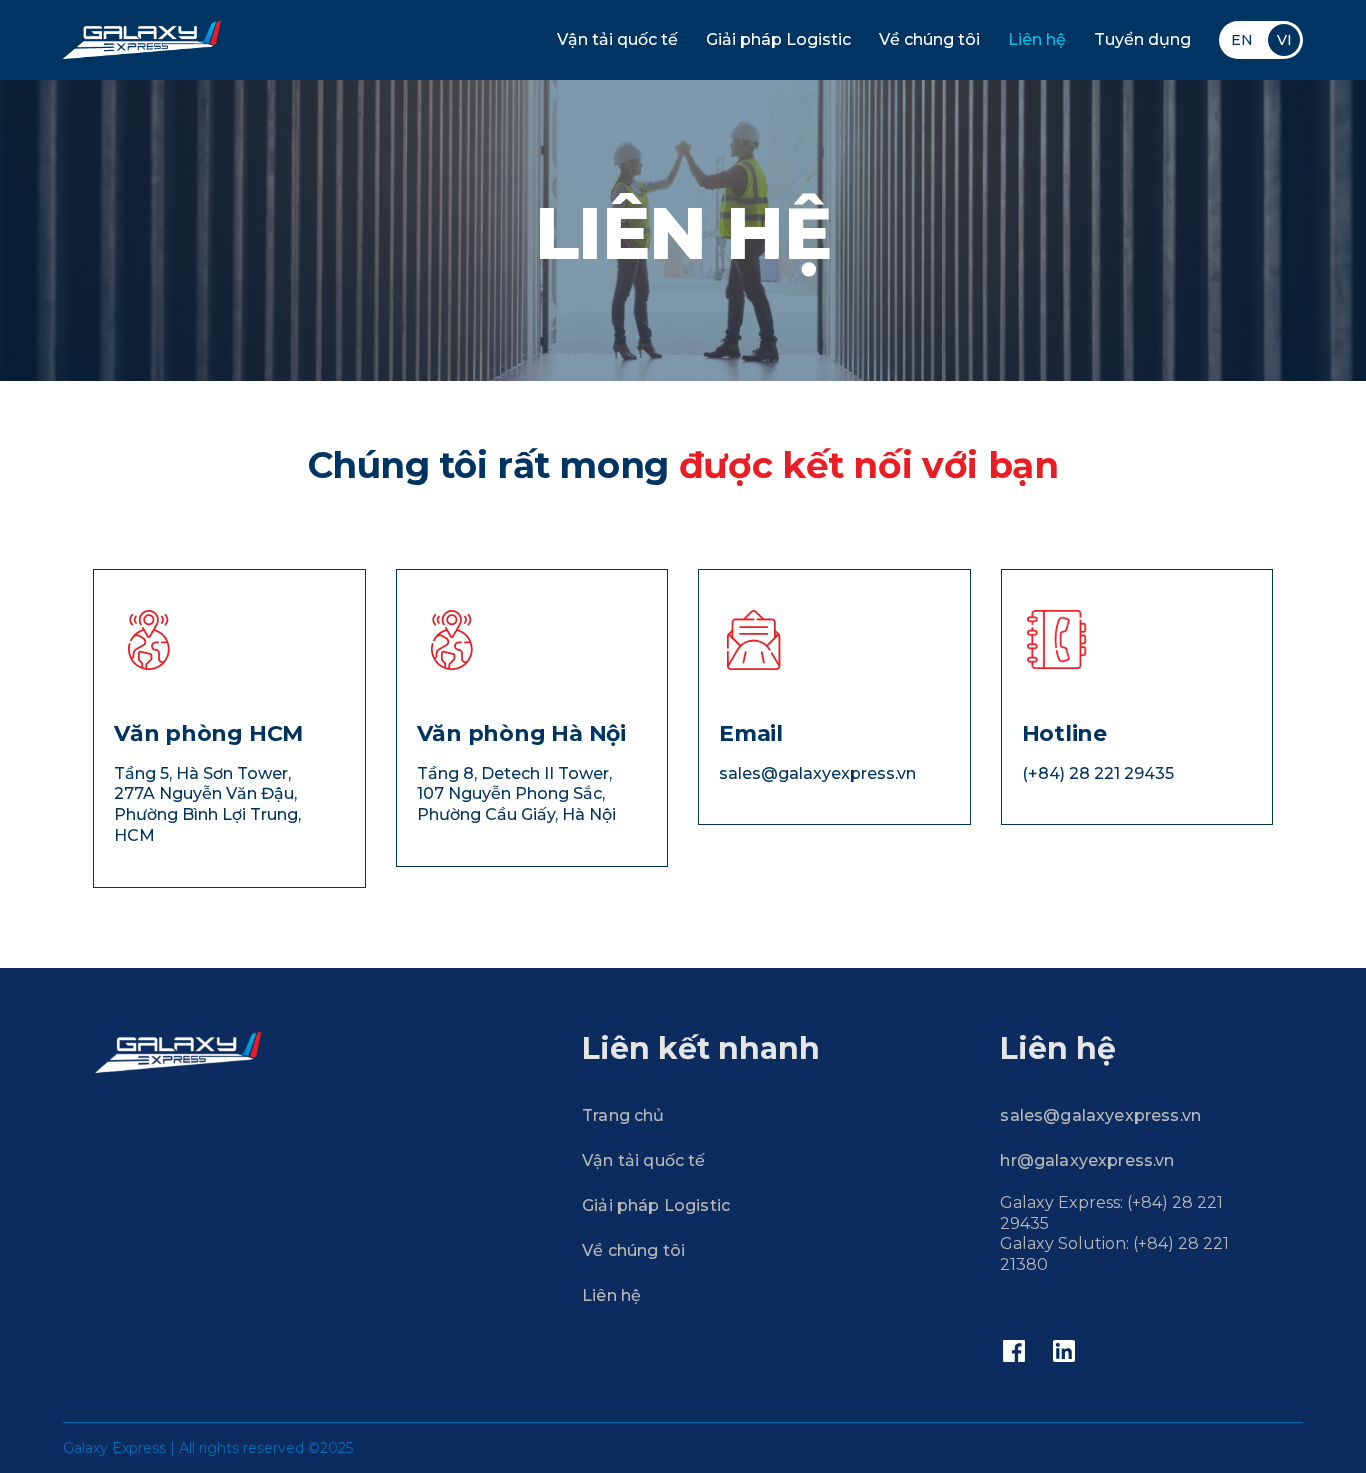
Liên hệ (1037, 39)
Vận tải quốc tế (617, 39)
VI (1284, 40)
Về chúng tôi (929, 39)
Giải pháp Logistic (778, 39)
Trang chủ (623, 1115)
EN (1242, 40)
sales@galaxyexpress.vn (1100, 1115)
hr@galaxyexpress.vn (1087, 1160)
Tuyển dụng (1142, 39)
